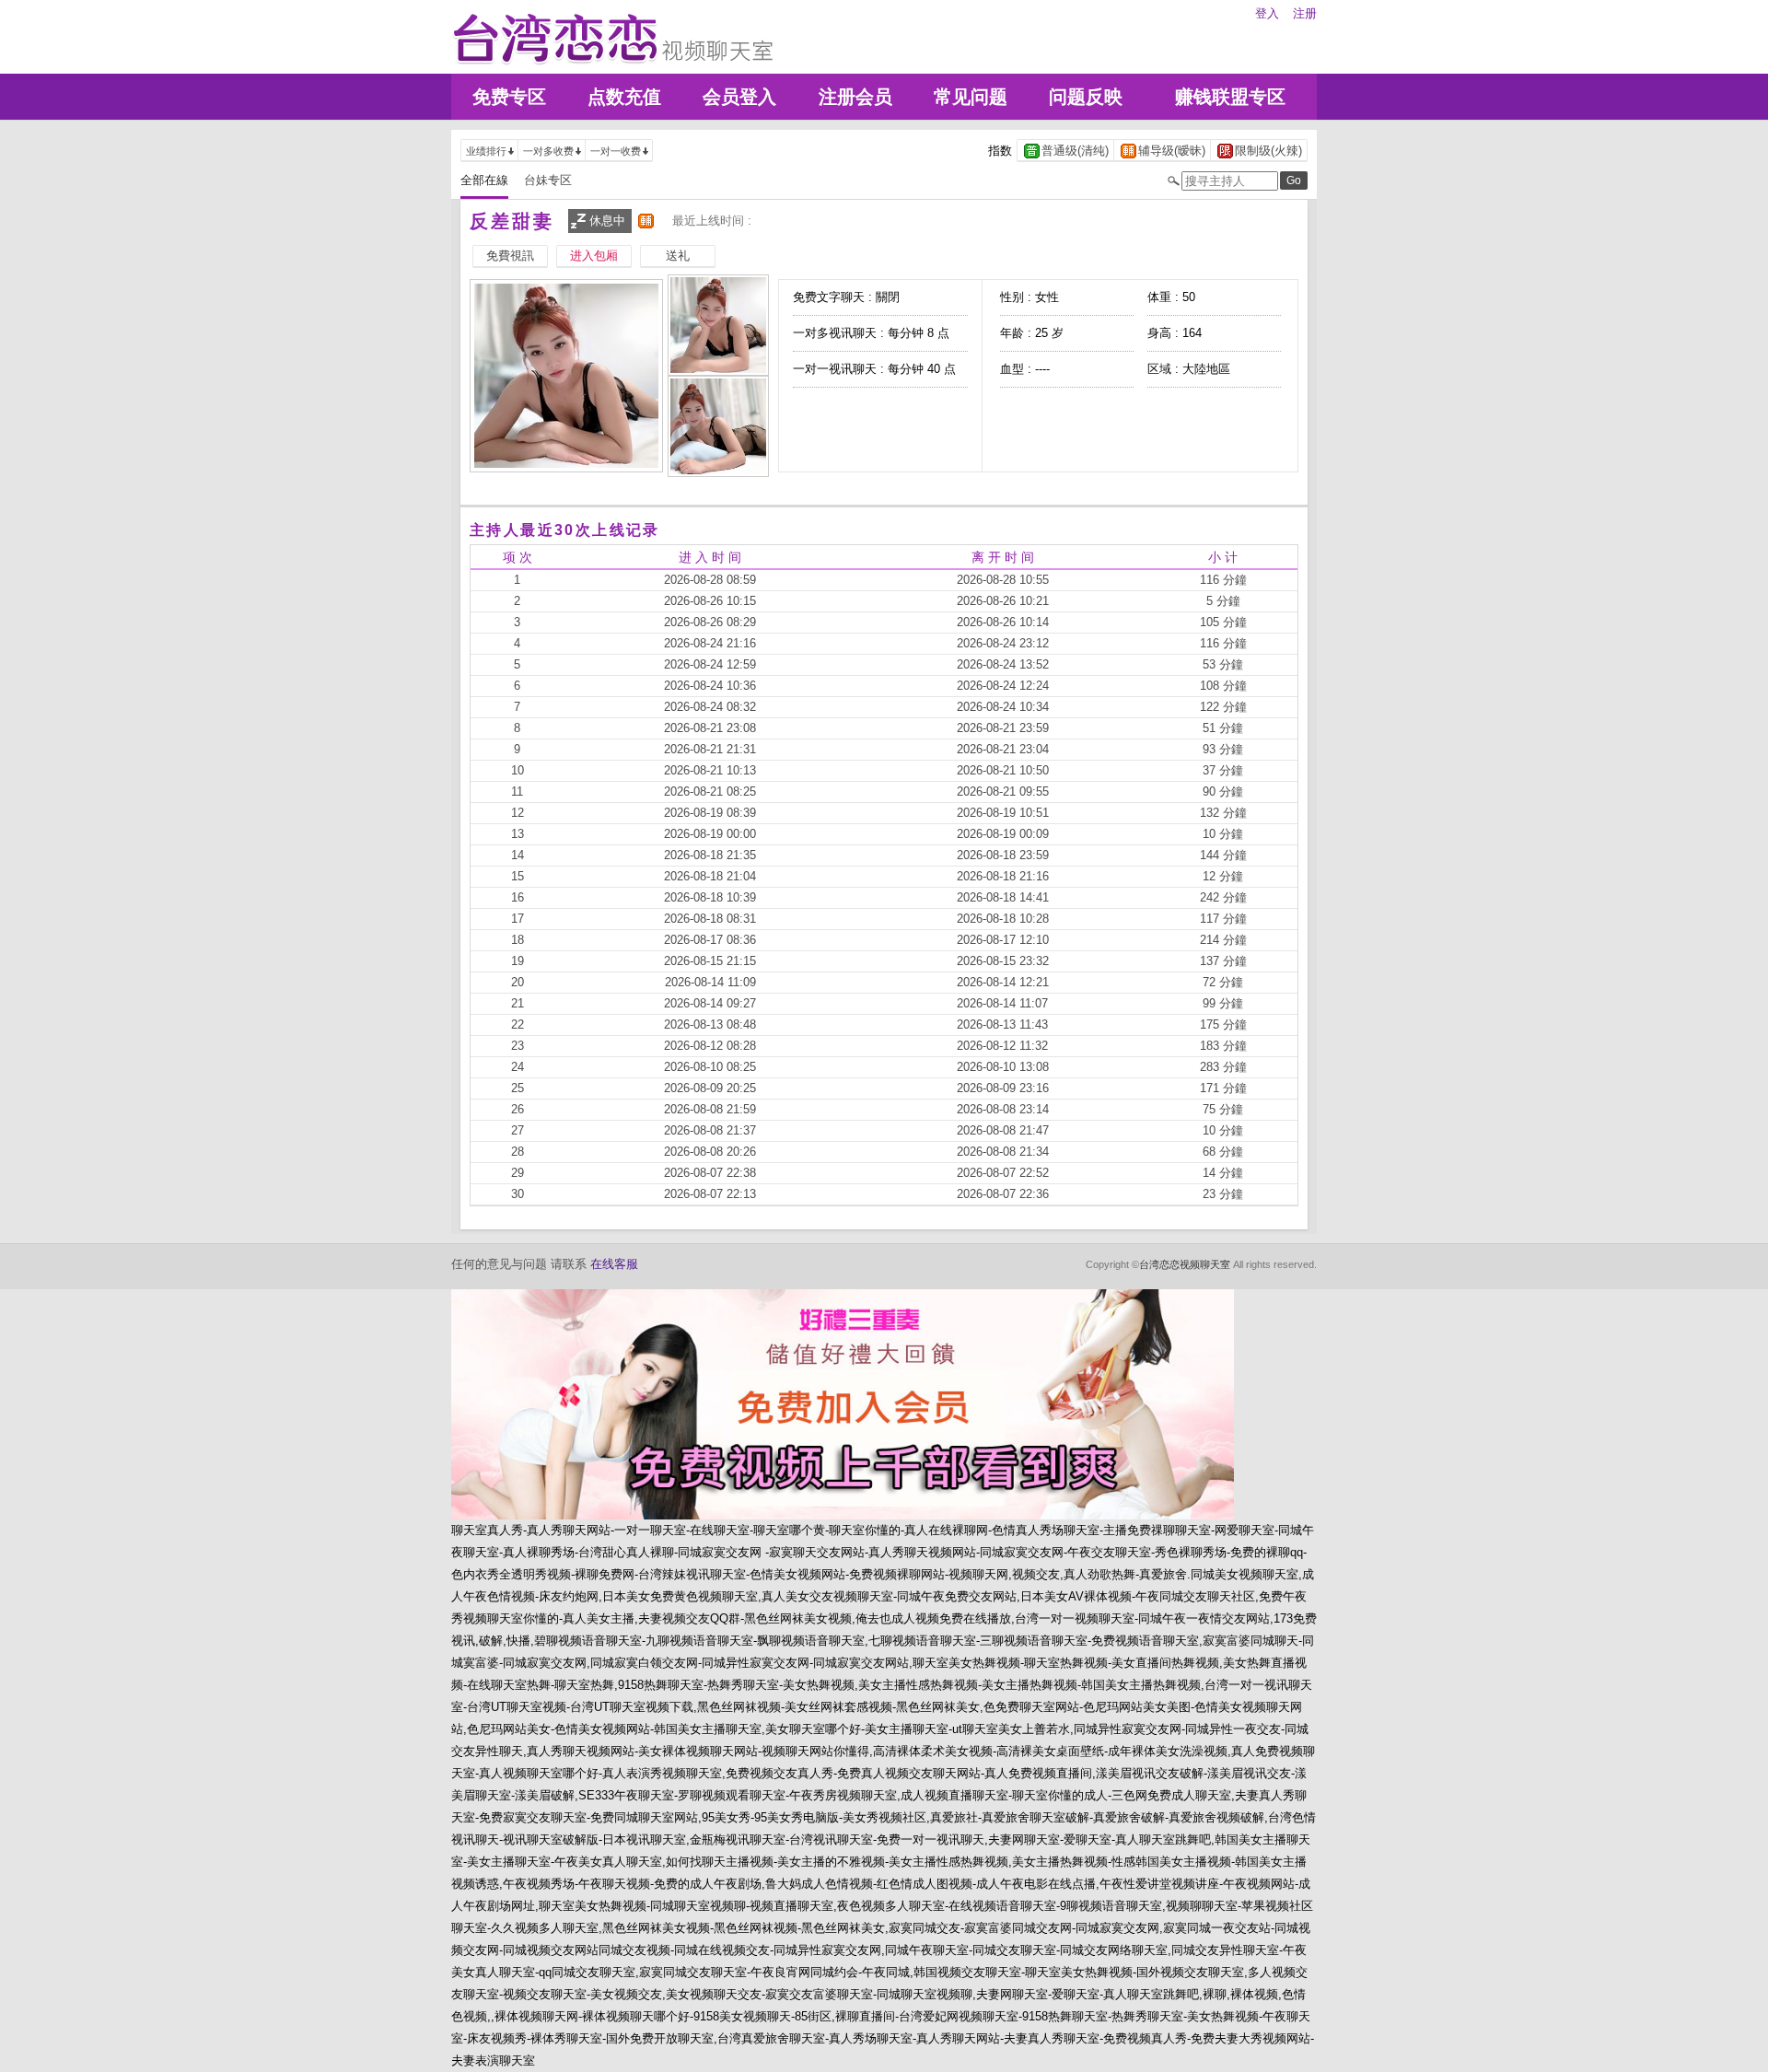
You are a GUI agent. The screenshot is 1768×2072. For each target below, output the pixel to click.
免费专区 (509, 97)
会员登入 (739, 97)
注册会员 (855, 97)
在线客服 (614, 1264)
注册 (1305, 13)
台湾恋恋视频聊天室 (1185, 1264)
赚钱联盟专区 (1230, 97)
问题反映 (1086, 97)
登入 (1267, 13)
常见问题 (971, 97)
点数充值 (624, 97)
